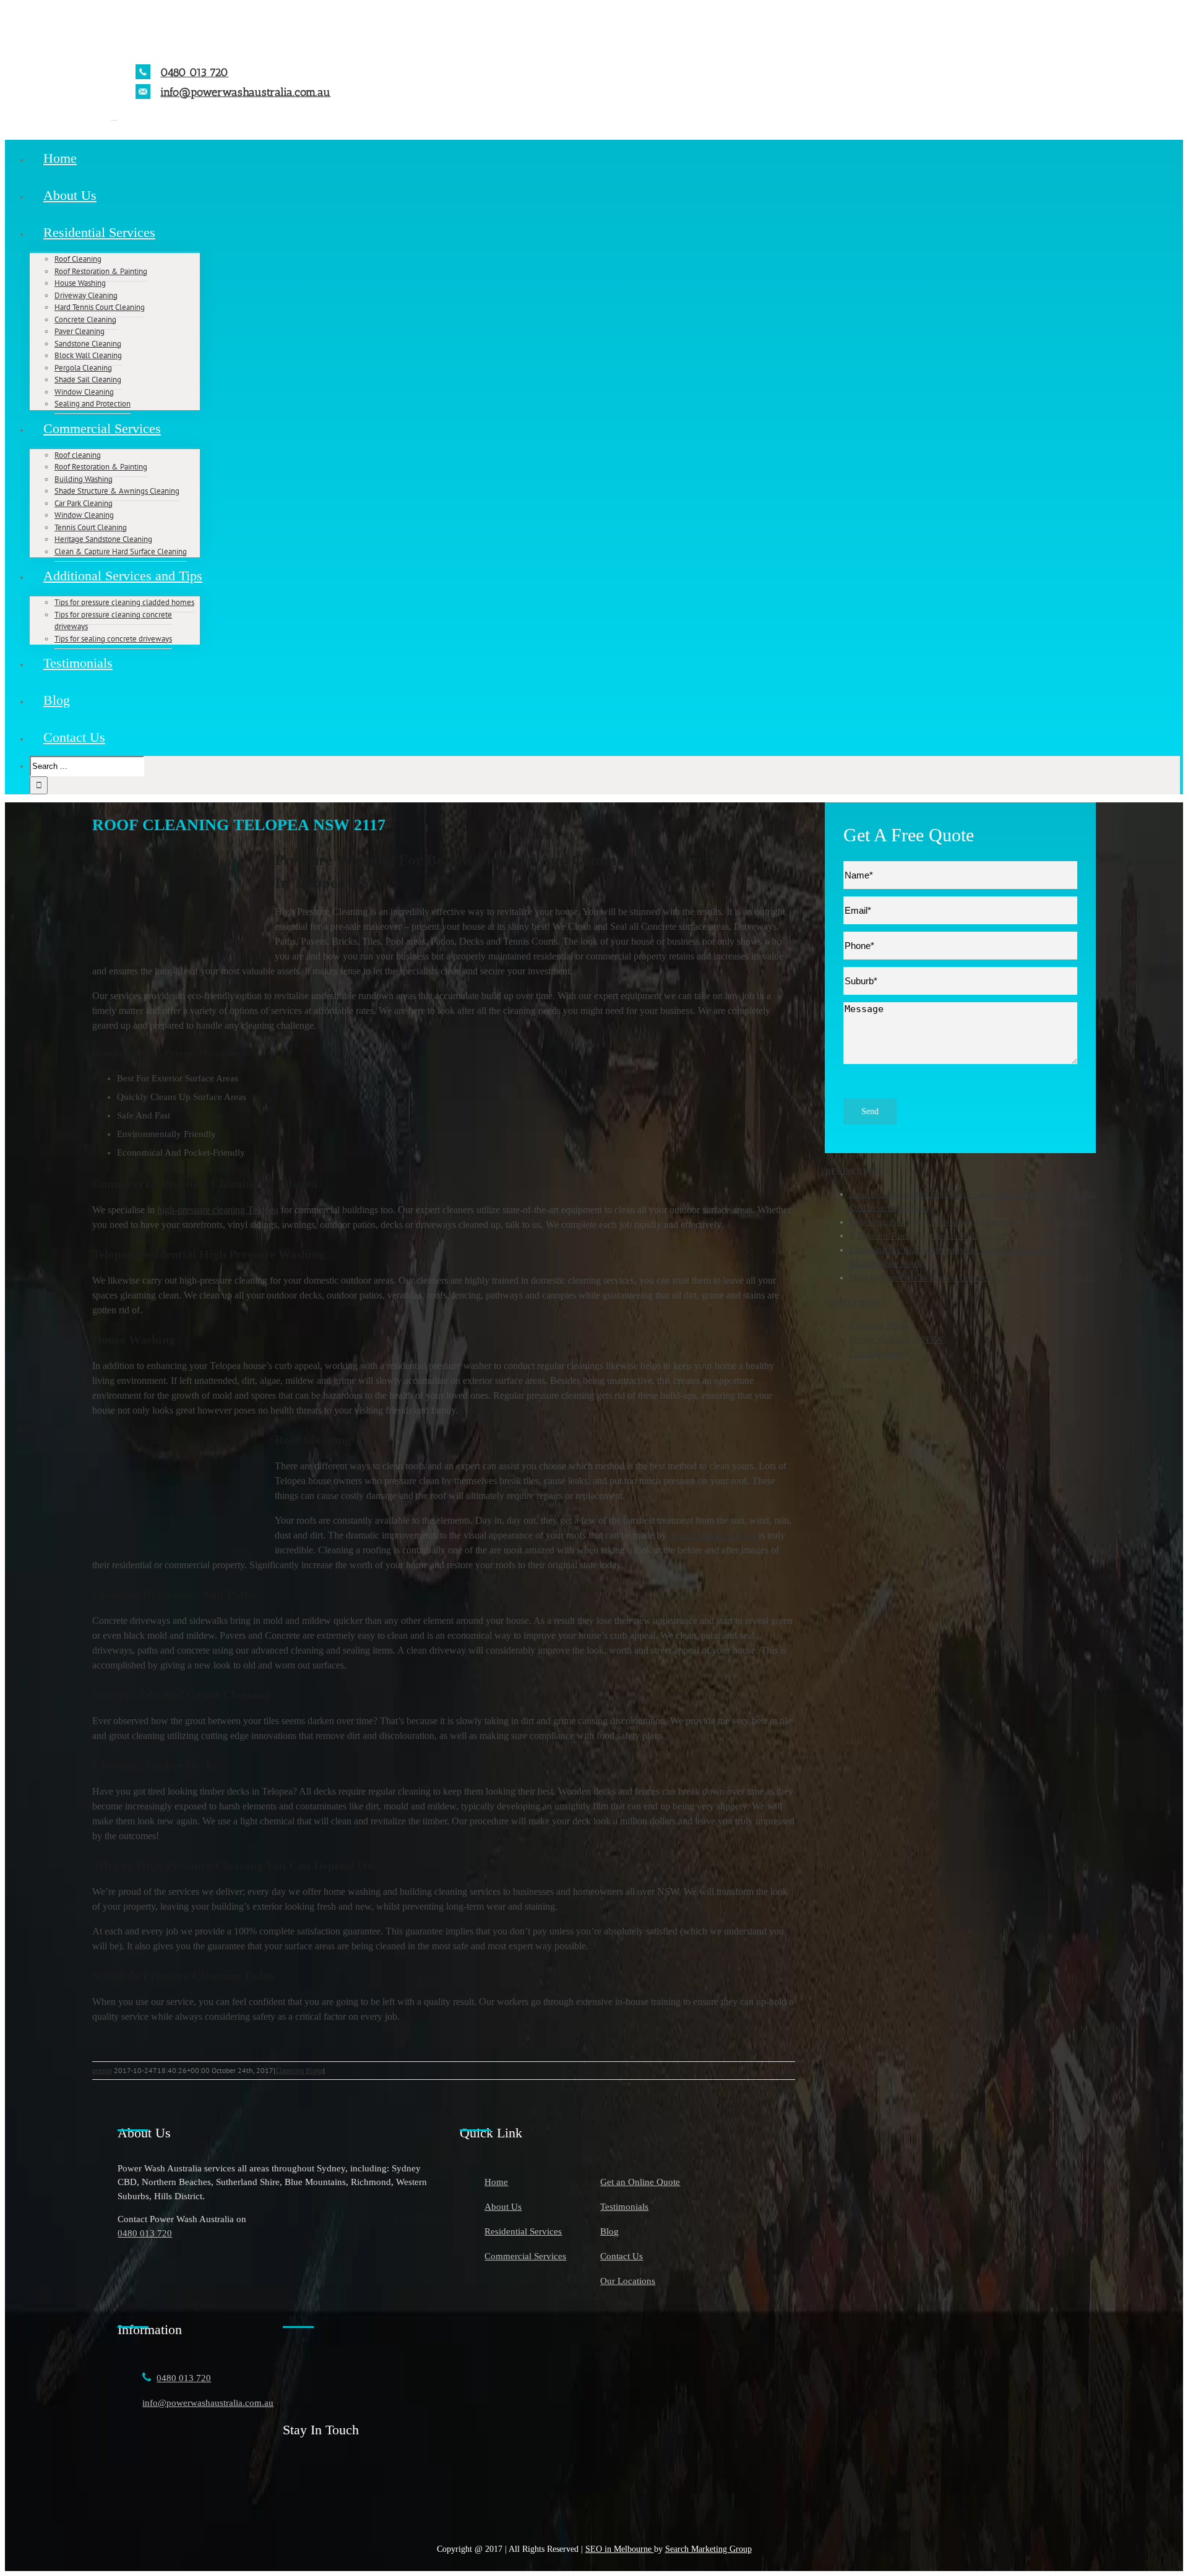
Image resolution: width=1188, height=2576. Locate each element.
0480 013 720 (194, 72)
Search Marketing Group (708, 2549)
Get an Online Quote (640, 2182)
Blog (609, 2231)
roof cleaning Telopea (714, 1535)
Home (496, 2182)
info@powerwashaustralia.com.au (245, 92)
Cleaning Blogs (299, 2070)
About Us (503, 2207)
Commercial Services (525, 2256)
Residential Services (523, 2231)
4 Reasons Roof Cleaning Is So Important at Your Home (958, 1235)
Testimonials (624, 2207)
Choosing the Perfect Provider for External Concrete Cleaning (969, 1222)
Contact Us (622, 2256)
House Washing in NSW (896, 1339)
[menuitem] (606, 158)
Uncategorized (878, 1354)
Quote (951, 835)
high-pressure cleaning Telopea (218, 1210)
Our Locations (628, 2281)
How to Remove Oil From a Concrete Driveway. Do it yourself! (972, 1277)
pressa (102, 2070)
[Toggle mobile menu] (114, 117)
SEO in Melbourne (620, 2549)
